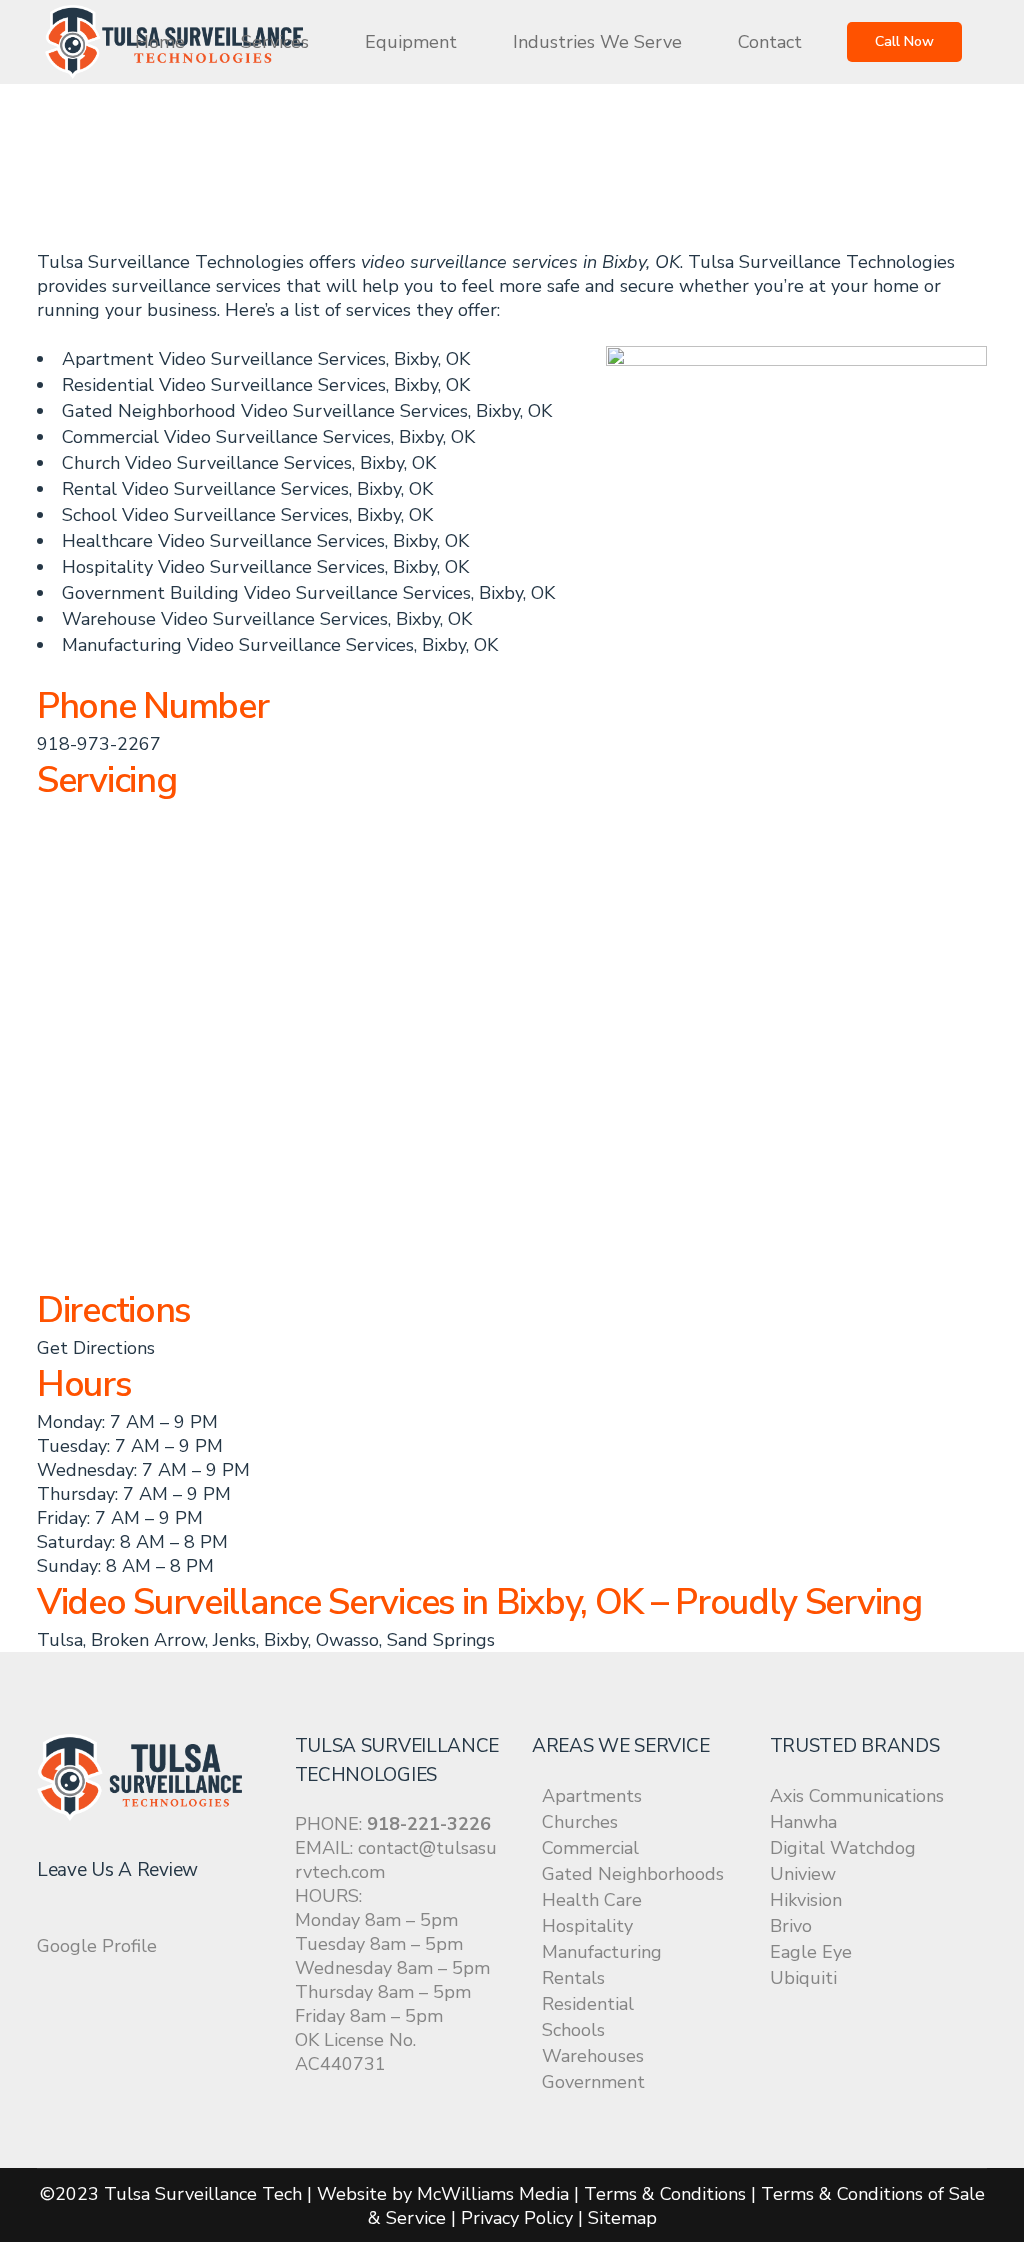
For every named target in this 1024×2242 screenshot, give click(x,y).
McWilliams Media (493, 2194)
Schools (573, 2030)
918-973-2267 (99, 744)
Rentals (573, 1978)
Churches (580, 1822)
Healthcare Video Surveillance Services (223, 541)
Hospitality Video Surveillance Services (223, 567)
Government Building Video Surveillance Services (266, 593)
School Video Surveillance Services (205, 515)
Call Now (904, 41)
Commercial (590, 1848)
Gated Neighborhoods (633, 1874)
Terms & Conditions (665, 2194)
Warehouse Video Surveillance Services (225, 619)
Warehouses (593, 2056)
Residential (588, 2004)
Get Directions (96, 1348)
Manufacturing (602, 1952)
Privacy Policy (517, 2218)
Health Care (592, 1900)
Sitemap (622, 2218)
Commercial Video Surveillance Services (226, 437)
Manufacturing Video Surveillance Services (238, 645)
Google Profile (97, 1946)
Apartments (592, 1796)
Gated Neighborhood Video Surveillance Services (265, 411)
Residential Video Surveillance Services (224, 385)
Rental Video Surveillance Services (205, 489)
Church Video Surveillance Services (207, 463)
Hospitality (587, 1926)
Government (593, 2082)
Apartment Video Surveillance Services (224, 359)
